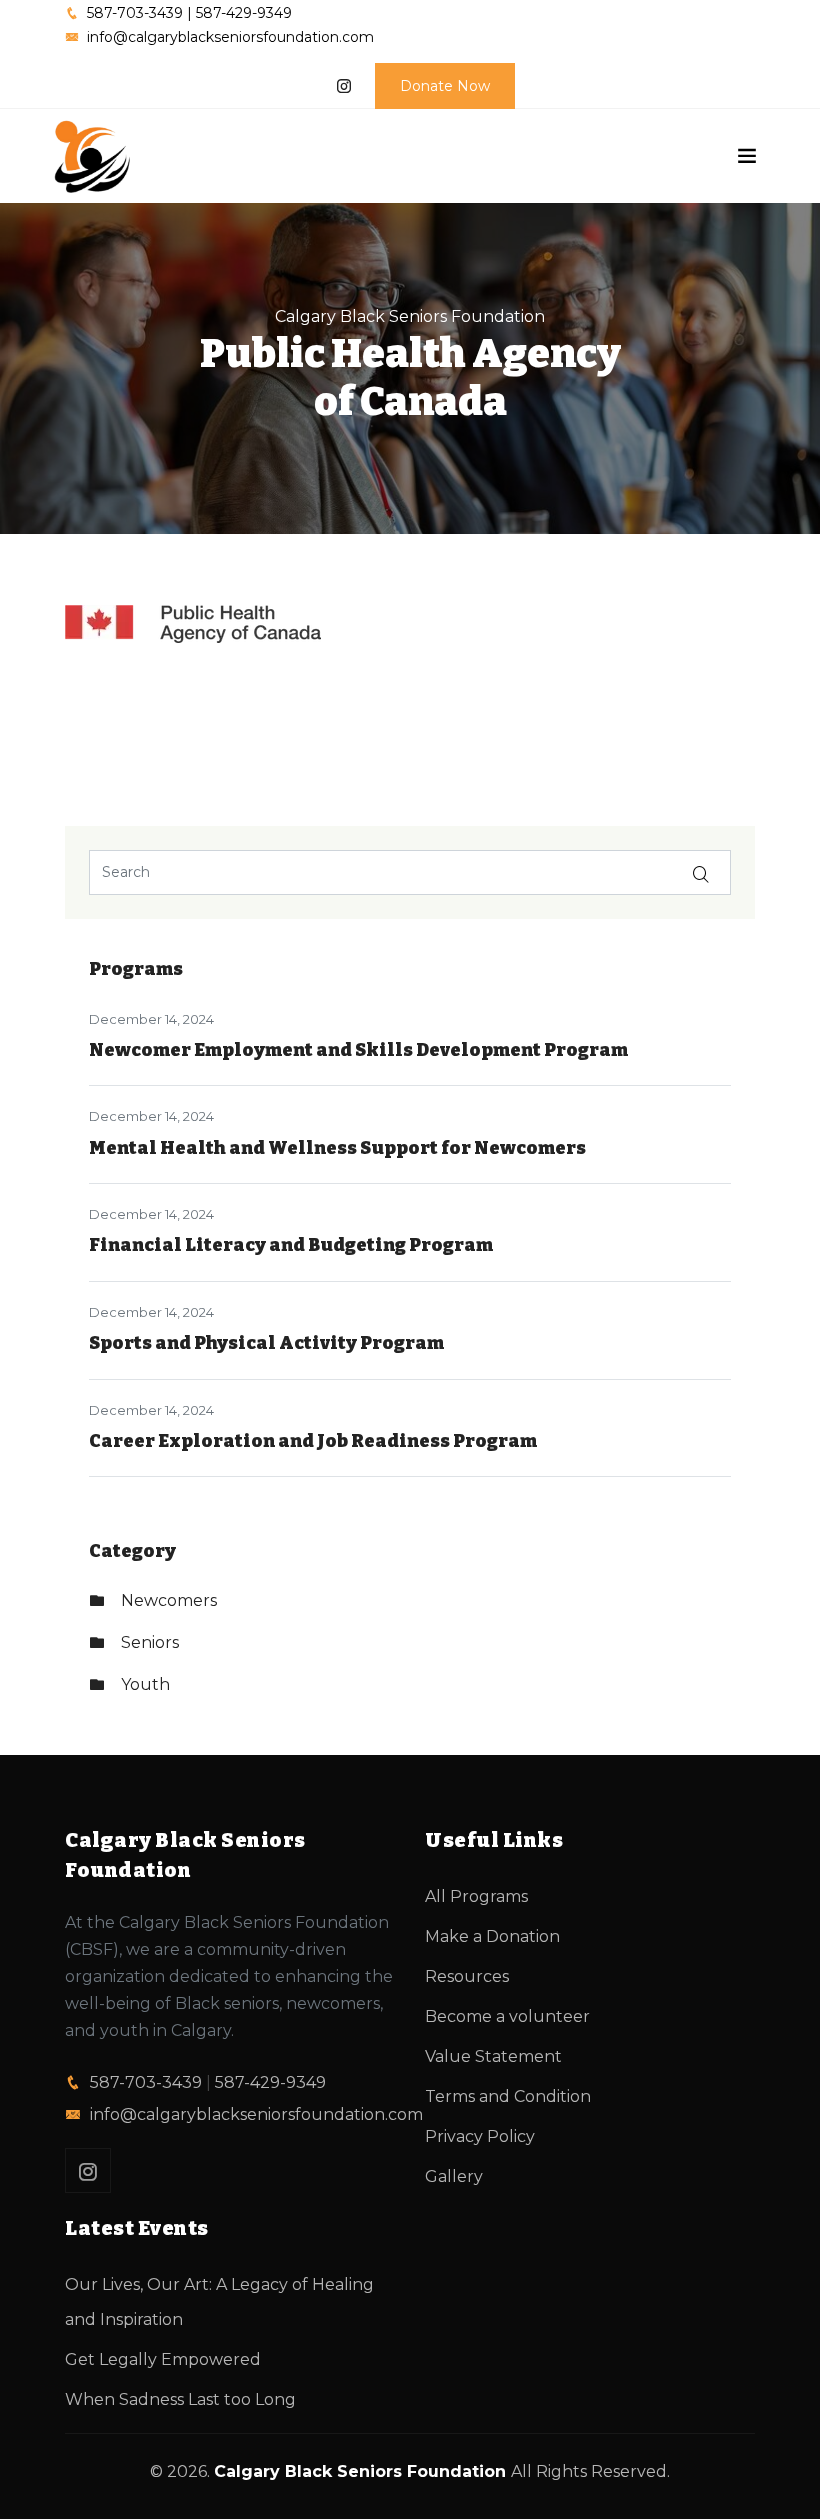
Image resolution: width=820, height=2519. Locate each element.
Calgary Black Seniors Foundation (410, 316)
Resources (467, 1976)
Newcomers (169, 1600)
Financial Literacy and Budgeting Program (291, 1245)
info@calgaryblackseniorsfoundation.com (256, 2114)
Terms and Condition (508, 2096)
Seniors (150, 1642)
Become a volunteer (507, 2016)
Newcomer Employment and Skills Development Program (358, 1050)
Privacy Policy (480, 2136)
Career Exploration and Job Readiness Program (313, 1441)
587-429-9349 (270, 2082)
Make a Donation (492, 1936)
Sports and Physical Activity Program (266, 1343)
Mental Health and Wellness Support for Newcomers (337, 1148)
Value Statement (493, 2056)
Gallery (454, 2176)
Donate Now (445, 86)
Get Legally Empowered (163, 2359)
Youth (145, 1684)
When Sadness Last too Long (180, 2399)
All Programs (476, 1896)
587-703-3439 (146, 2082)
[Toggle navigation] (747, 156)
